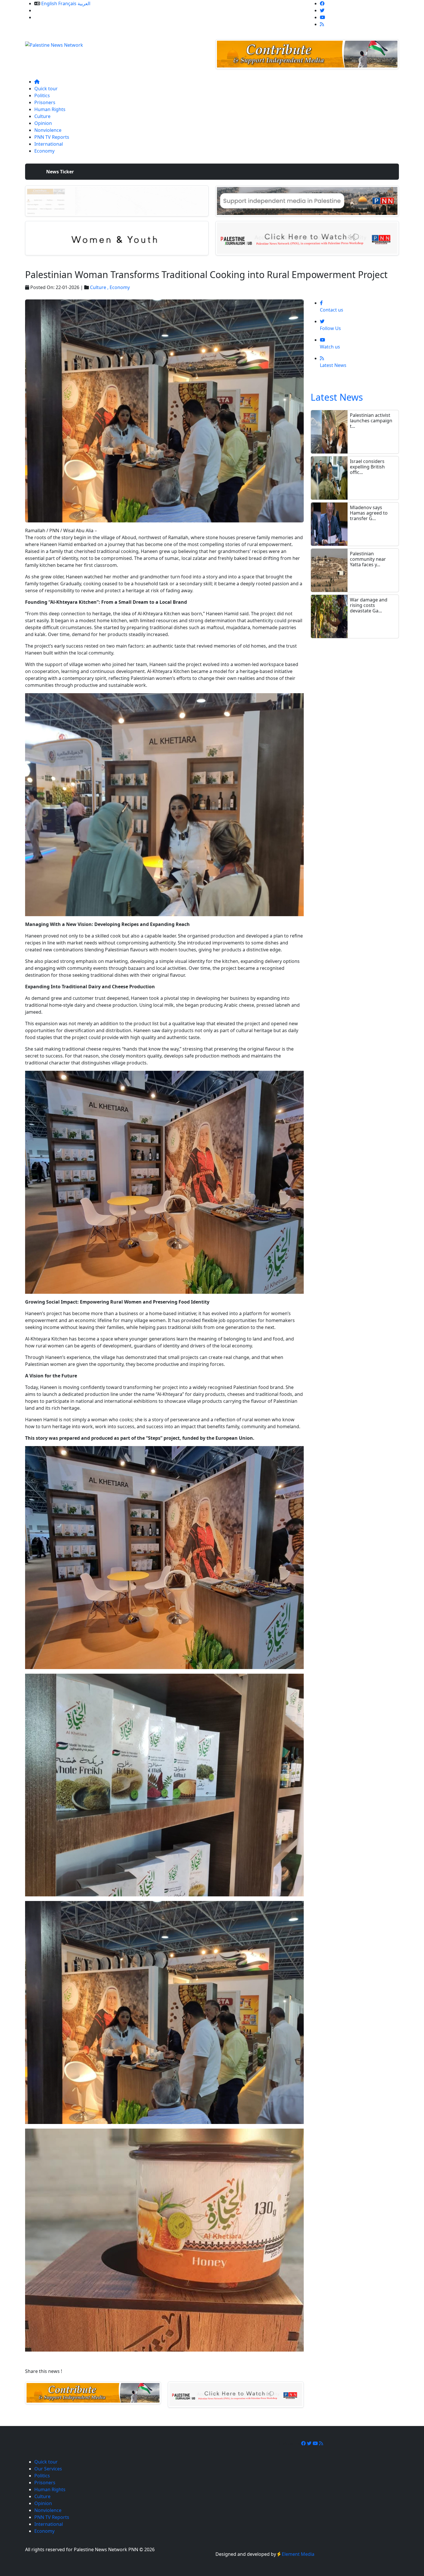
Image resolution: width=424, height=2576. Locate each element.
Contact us (46, 17)
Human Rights (50, 109)
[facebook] (322, 3)
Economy (44, 151)
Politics (42, 95)
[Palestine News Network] (54, 43)
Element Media (298, 2554)
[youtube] (322, 17)
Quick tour (46, 89)
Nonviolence (48, 130)
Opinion (43, 123)
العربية (84, 3)
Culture (42, 116)
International (49, 144)
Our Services (48, 10)
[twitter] (322, 10)
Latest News (337, 397)
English (49, 3)
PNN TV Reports (52, 137)
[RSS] (322, 24)
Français (67, 3)
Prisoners (45, 102)
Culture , (100, 287)
